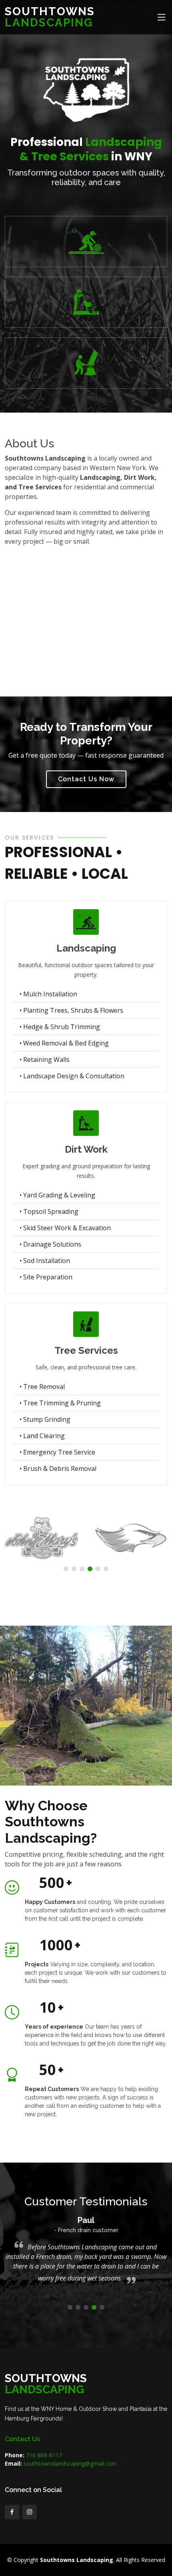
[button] (66, 1569)
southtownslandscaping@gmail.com (70, 2463)
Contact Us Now (86, 779)
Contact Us (22, 2439)
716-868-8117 (43, 2455)
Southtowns (50, 17)
